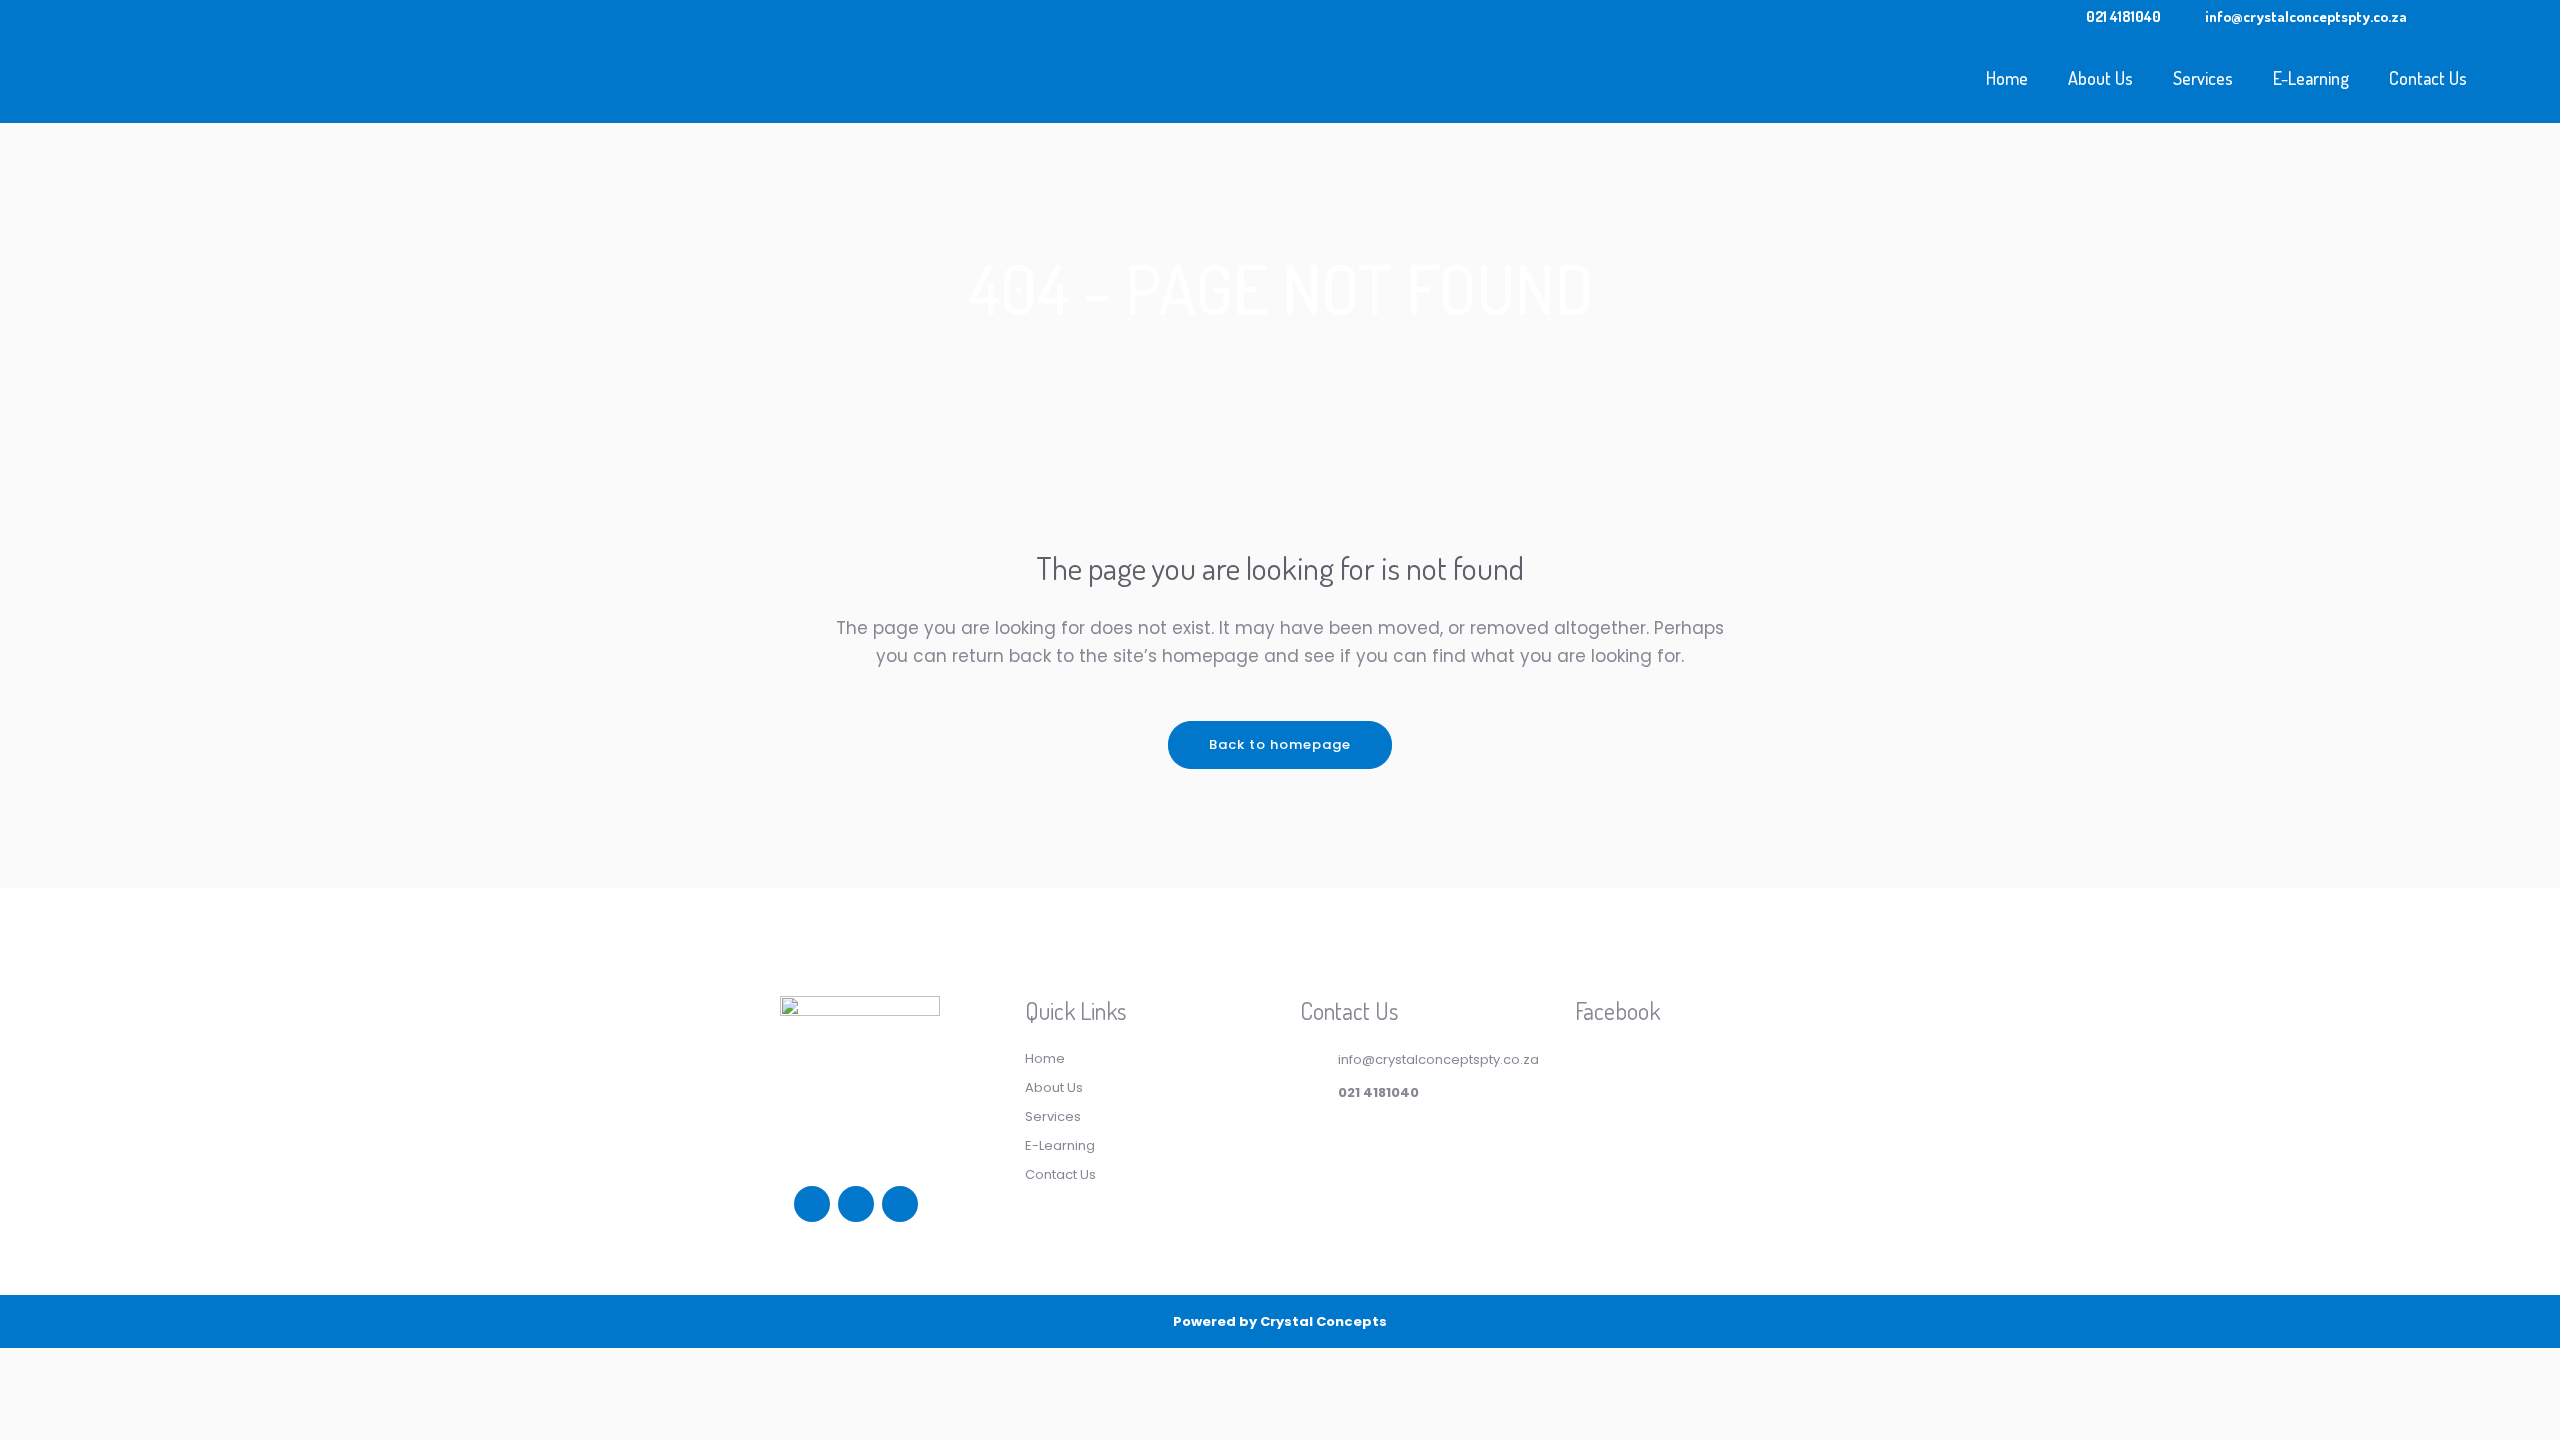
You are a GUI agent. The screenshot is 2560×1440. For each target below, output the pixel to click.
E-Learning (1060, 1145)
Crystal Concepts (1323, 1321)
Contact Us (1060, 1174)
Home (1045, 1058)
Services (1053, 1116)
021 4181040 (2123, 16)
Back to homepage (1280, 744)
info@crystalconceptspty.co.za (2306, 16)
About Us (1054, 1087)
